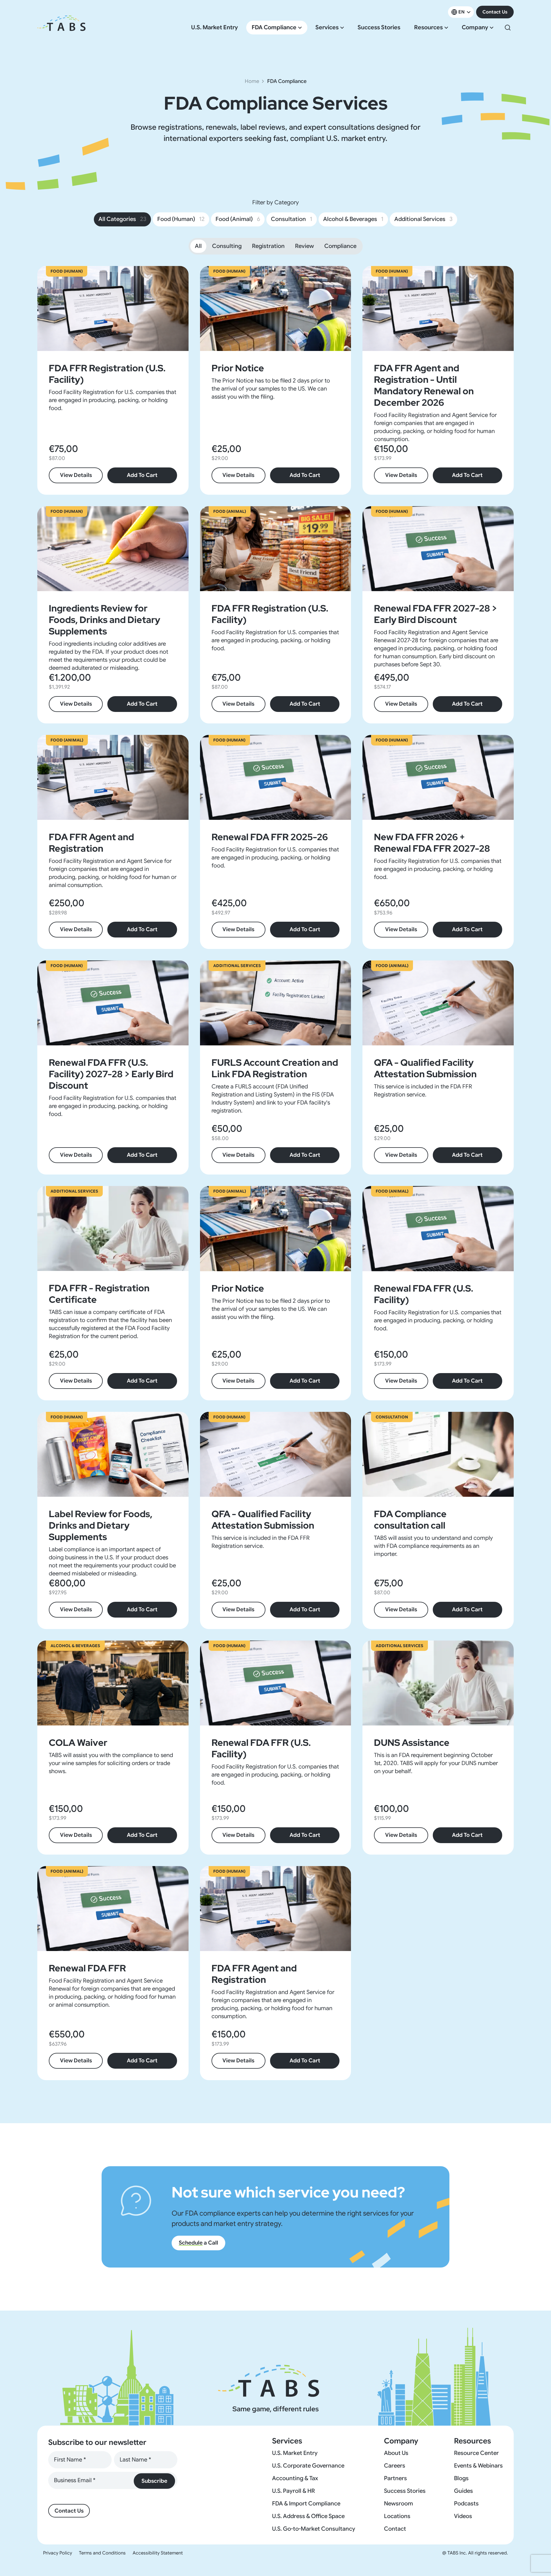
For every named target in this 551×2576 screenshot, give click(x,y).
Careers (395, 2466)
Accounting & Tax (295, 2478)
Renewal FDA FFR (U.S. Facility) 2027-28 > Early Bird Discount (111, 1074)
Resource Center (476, 2453)
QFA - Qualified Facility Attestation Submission (425, 1068)
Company (475, 28)
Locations (397, 2516)
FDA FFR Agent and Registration (91, 843)
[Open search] (508, 28)
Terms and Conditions (102, 2553)
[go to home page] (61, 28)
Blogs (461, 2478)
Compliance (340, 246)
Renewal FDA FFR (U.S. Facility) (424, 1294)
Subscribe (154, 2481)
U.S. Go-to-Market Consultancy (314, 2529)
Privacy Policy (58, 2553)
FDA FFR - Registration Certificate (99, 1294)
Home (252, 81)
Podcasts (466, 2504)
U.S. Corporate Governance (308, 2466)
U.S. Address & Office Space (308, 2516)
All (198, 246)
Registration (268, 246)
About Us (396, 2453)
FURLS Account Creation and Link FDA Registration (275, 1068)
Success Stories (379, 28)
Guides (463, 2491)
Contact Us (495, 12)
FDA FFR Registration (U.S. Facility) (107, 374)
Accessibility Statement (158, 2553)
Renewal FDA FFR (87, 1968)
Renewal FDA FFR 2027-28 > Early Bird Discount (435, 614)
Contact (395, 2529)
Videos (463, 2516)
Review (304, 246)
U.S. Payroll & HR (293, 2491)
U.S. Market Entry (215, 28)
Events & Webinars (478, 2466)
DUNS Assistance (412, 1743)
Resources (428, 28)
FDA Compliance (274, 28)
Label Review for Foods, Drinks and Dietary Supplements (101, 1525)
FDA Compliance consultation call (410, 1520)
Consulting (227, 246)
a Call (198, 2243)
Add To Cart (142, 475)
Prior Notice (238, 368)
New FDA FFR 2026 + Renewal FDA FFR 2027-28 (432, 843)
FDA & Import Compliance (306, 2504)
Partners (395, 2478)
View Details (76, 475)
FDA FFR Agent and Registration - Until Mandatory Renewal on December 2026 (424, 385)
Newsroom (398, 2504)
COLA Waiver (78, 1743)
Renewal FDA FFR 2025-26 (270, 837)
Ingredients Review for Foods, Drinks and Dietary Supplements (104, 620)
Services (327, 28)
